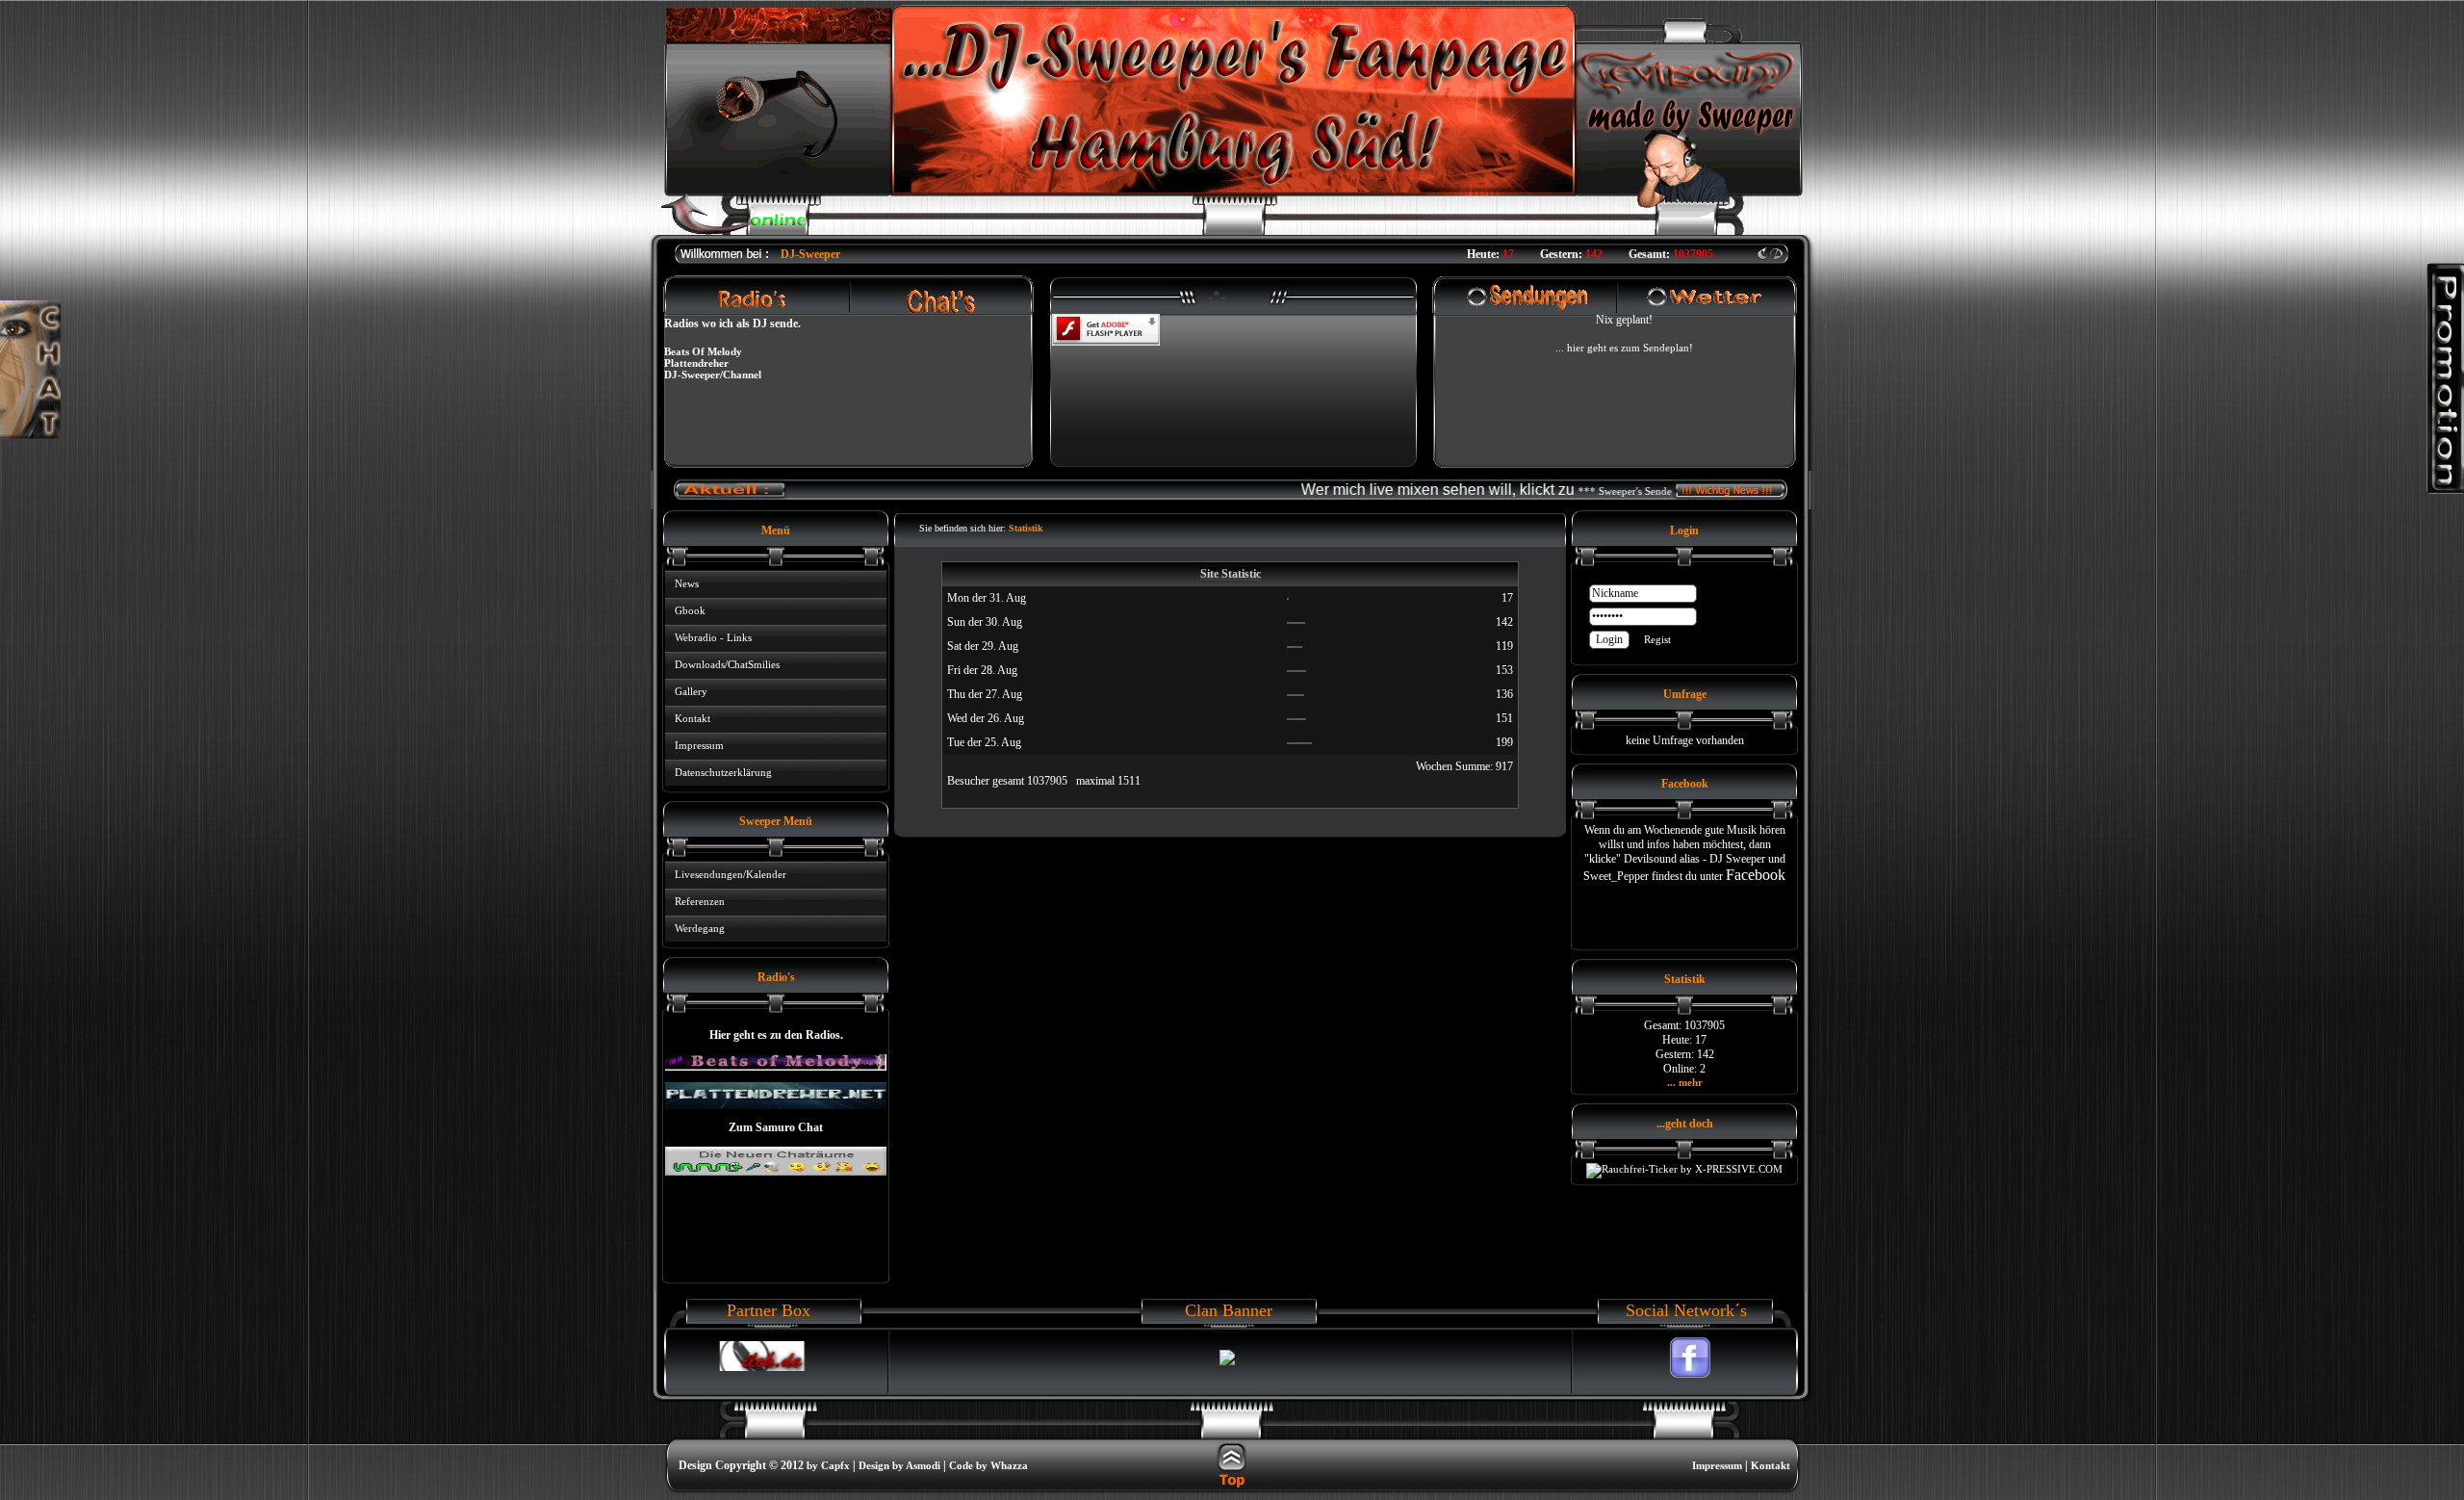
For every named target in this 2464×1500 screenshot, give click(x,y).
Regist (1657, 639)
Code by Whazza (988, 1465)
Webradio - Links (713, 637)
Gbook (690, 610)
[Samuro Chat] (776, 1172)
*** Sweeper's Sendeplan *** (1603, 491)
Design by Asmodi (899, 1465)
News (687, 583)
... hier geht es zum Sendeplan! (1624, 348)
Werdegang (700, 928)
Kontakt (693, 718)
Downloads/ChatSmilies (727, 664)
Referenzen (700, 901)
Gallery (691, 691)
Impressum (699, 745)
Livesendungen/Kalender (731, 874)
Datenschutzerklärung (723, 772)
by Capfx (828, 1465)
